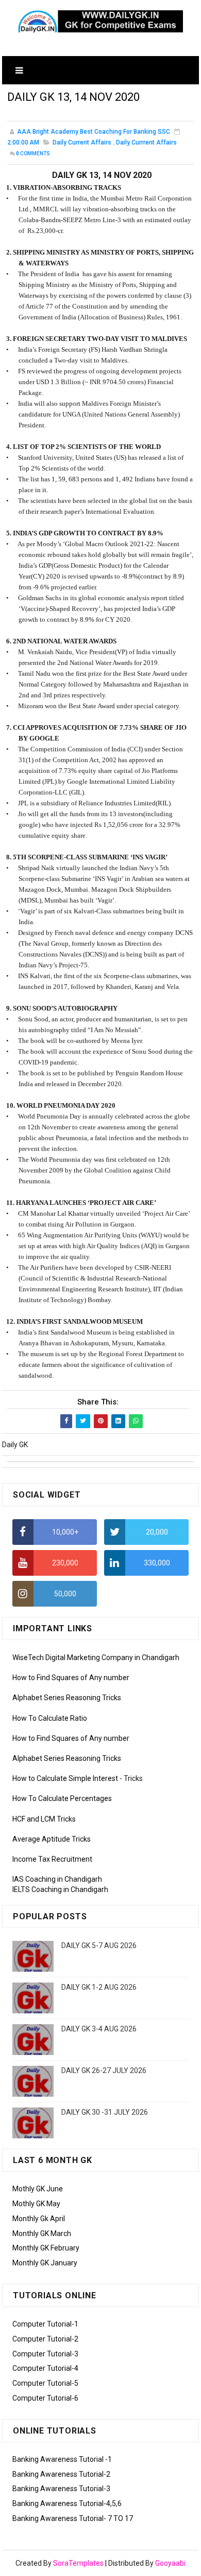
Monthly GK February (46, 2248)
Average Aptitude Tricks (52, 1839)
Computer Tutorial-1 (45, 2324)
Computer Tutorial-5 (45, 2383)
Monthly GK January (45, 2263)
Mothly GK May (36, 2204)
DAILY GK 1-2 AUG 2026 (99, 1987)
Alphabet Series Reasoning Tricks (67, 1698)
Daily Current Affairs (82, 142)
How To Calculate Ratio (50, 1718)
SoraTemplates (78, 2563)
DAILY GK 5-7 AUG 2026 (99, 1945)
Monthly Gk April (39, 2219)
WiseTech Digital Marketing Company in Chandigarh (96, 1658)
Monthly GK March (42, 2233)
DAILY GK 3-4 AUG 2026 (99, 2029)
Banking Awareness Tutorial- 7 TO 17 (73, 2518)
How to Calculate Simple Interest (65, 1778)
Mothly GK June (38, 2189)
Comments (33, 154)
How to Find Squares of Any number (71, 1678)
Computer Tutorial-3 (45, 2354)
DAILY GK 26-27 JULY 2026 (104, 2070)
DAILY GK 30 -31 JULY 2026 (105, 2112)
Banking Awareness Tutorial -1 (62, 2459)
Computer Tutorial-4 (45, 2368)
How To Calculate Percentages (62, 1798)
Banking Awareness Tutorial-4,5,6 (67, 2503)
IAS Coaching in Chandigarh (57, 1879)
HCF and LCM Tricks (44, 1819)
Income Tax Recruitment (52, 1859)
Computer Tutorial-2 (45, 2339)
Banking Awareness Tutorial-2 (61, 2474)
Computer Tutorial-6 (45, 2398)
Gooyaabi (170, 2563)
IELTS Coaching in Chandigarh (60, 1889)
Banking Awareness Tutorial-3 (61, 2489)
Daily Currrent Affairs (146, 142)
